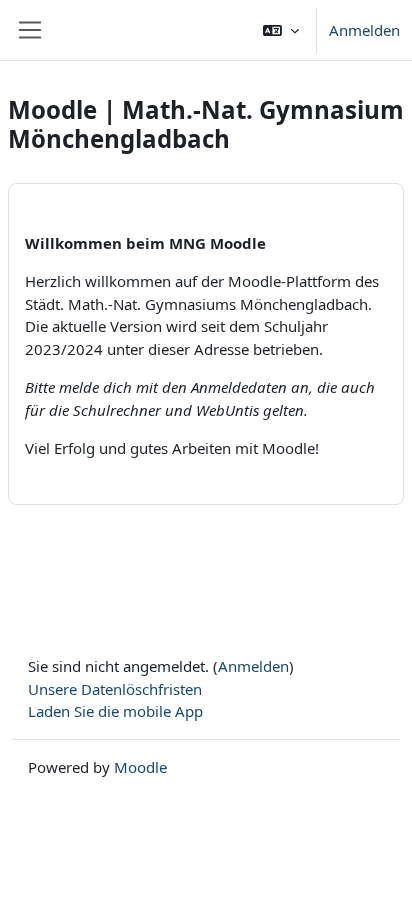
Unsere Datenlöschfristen (115, 689)
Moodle (140, 767)
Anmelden (364, 30)
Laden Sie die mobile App (115, 711)
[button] (281, 30)
